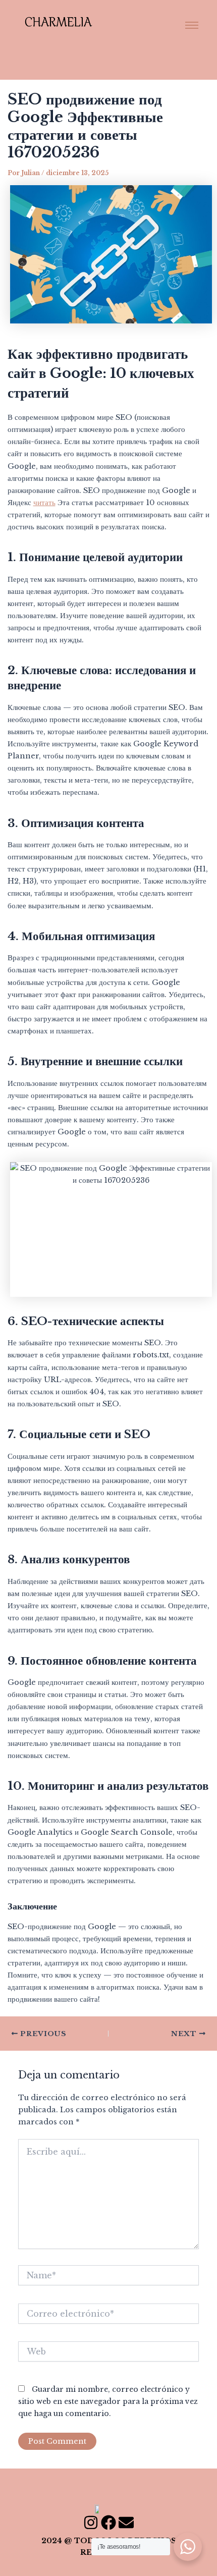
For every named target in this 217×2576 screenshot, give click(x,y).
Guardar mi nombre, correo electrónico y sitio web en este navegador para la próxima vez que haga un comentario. (108, 2401)
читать (44, 503)
